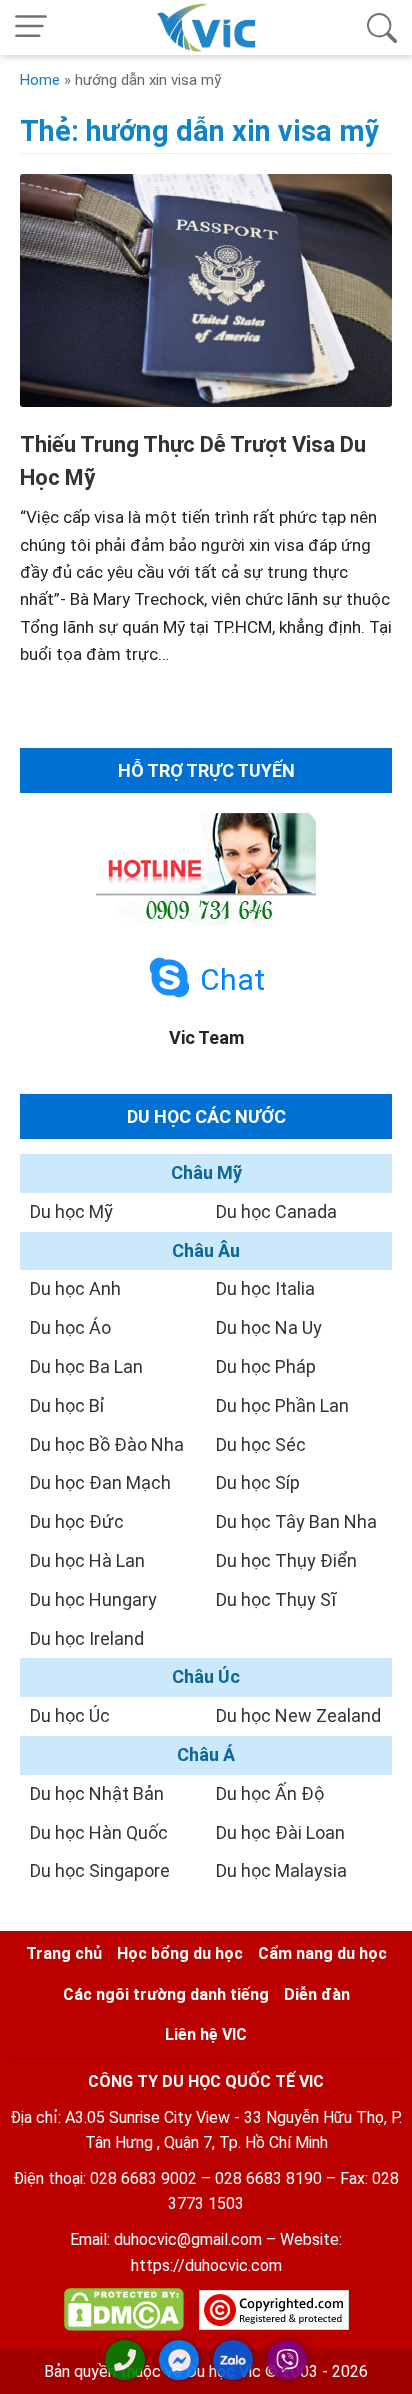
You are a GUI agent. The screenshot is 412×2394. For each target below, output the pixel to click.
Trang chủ (64, 1953)
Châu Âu (206, 1250)
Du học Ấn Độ (270, 1793)
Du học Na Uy (269, 1327)
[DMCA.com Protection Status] (124, 2313)
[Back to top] (382, 2362)
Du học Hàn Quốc (99, 1832)
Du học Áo (70, 1327)
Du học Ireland (87, 1638)
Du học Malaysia (281, 1870)
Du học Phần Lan (282, 1405)
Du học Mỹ (71, 1211)
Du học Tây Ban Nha (296, 1521)
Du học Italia (265, 1288)
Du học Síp (258, 1482)
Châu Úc (206, 1676)
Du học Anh (75, 1288)
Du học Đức (77, 1521)
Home (40, 80)
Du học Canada (276, 1211)
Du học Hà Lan (87, 1560)
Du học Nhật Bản (97, 1793)
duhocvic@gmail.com (188, 2239)
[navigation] (31, 27)
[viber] (287, 2360)
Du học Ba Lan (86, 1366)
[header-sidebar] (382, 27)
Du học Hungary (93, 1599)
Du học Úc (70, 1715)
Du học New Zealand (298, 1715)
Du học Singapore (100, 1870)
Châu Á (206, 1754)
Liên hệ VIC (206, 2034)
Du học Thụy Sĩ (276, 1599)
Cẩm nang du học (322, 1953)
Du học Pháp (266, 1366)
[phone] (125, 2360)
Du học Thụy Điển (286, 1560)
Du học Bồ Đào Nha (107, 1444)
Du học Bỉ (67, 1405)
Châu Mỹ (206, 1172)
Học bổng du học (180, 1953)
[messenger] (179, 2360)
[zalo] (233, 2360)
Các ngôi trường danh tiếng (166, 1994)
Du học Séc (261, 1444)
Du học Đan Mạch (100, 1482)
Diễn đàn (317, 1994)
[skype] (169, 978)
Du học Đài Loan (280, 1832)
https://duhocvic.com (206, 2265)
